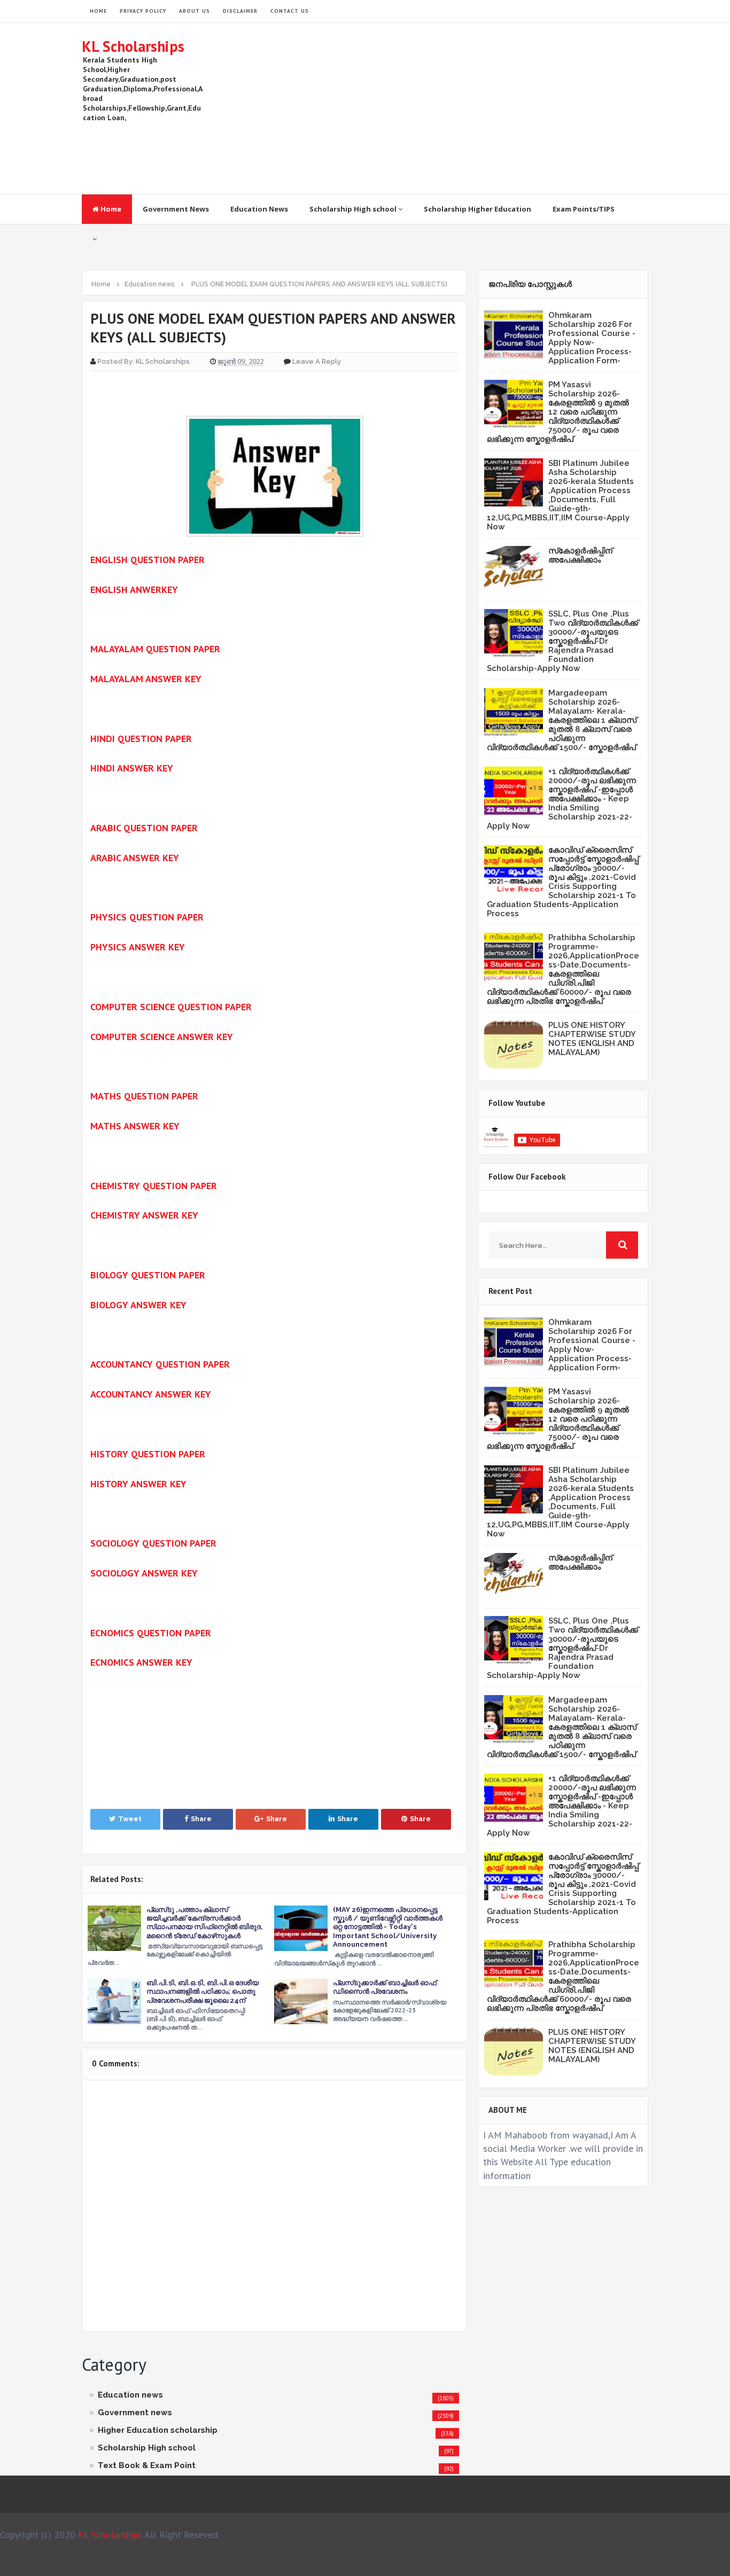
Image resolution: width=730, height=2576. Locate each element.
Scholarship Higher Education (477, 209)
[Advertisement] (454, 108)
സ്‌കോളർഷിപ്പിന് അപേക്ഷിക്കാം (580, 555)
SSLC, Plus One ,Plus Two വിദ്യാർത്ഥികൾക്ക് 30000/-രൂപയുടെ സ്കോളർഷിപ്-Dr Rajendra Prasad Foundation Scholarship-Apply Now (562, 641)
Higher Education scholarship (158, 2430)
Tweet (130, 1819)
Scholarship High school (354, 209)
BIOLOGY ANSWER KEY (138, 1305)
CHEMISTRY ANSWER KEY (144, 1215)
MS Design (479, 2563)
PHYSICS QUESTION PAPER (147, 917)
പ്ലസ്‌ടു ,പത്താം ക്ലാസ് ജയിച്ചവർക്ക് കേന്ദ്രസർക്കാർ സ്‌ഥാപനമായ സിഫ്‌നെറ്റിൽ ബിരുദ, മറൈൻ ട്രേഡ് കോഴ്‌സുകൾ (205, 1923)
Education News (259, 209)
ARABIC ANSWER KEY (135, 858)
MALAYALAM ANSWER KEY (146, 679)
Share (201, 1819)
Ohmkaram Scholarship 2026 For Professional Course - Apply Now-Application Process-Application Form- (592, 338)
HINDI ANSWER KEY (132, 768)
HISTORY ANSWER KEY (138, 1484)
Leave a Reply (317, 361)
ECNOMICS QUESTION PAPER (151, 1633)
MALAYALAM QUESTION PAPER (155, 649)
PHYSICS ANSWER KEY (138, 947)
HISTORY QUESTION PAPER (148, 1454)
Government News (176, 209)
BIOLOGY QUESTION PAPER (148, 1275)
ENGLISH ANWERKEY (134, 590)
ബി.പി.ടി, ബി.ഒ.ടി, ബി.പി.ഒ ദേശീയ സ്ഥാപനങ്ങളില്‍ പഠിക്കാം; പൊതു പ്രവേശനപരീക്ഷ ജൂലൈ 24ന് (203, 1991)
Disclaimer (240, 11)
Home (110, 209)
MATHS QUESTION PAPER (144, 1096)
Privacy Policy (143, 11)
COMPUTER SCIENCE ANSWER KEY (162, 1037)
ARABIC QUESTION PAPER (144, 828)
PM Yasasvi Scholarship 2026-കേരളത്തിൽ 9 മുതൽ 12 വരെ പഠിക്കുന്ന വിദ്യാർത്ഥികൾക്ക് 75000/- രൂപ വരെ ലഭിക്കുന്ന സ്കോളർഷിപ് (558, 412)
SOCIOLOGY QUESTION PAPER (153, 1543)
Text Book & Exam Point (147, 2465)
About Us (195, 11)
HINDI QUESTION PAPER (141, 739)
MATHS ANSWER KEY (135, 1126)
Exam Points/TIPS (584, 209)
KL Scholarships (133, 46)
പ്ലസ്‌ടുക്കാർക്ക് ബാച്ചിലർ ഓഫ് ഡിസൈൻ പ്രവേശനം (385, 1987)
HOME (98, 11)
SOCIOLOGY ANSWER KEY (144, 1573)
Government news (135, 2413)
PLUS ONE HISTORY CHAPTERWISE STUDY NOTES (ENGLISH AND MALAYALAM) (592, 1039)
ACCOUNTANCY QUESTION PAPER (160, 1364)
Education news (130, 2395)
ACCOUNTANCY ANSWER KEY (151, 1394)
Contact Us (290, 11)
